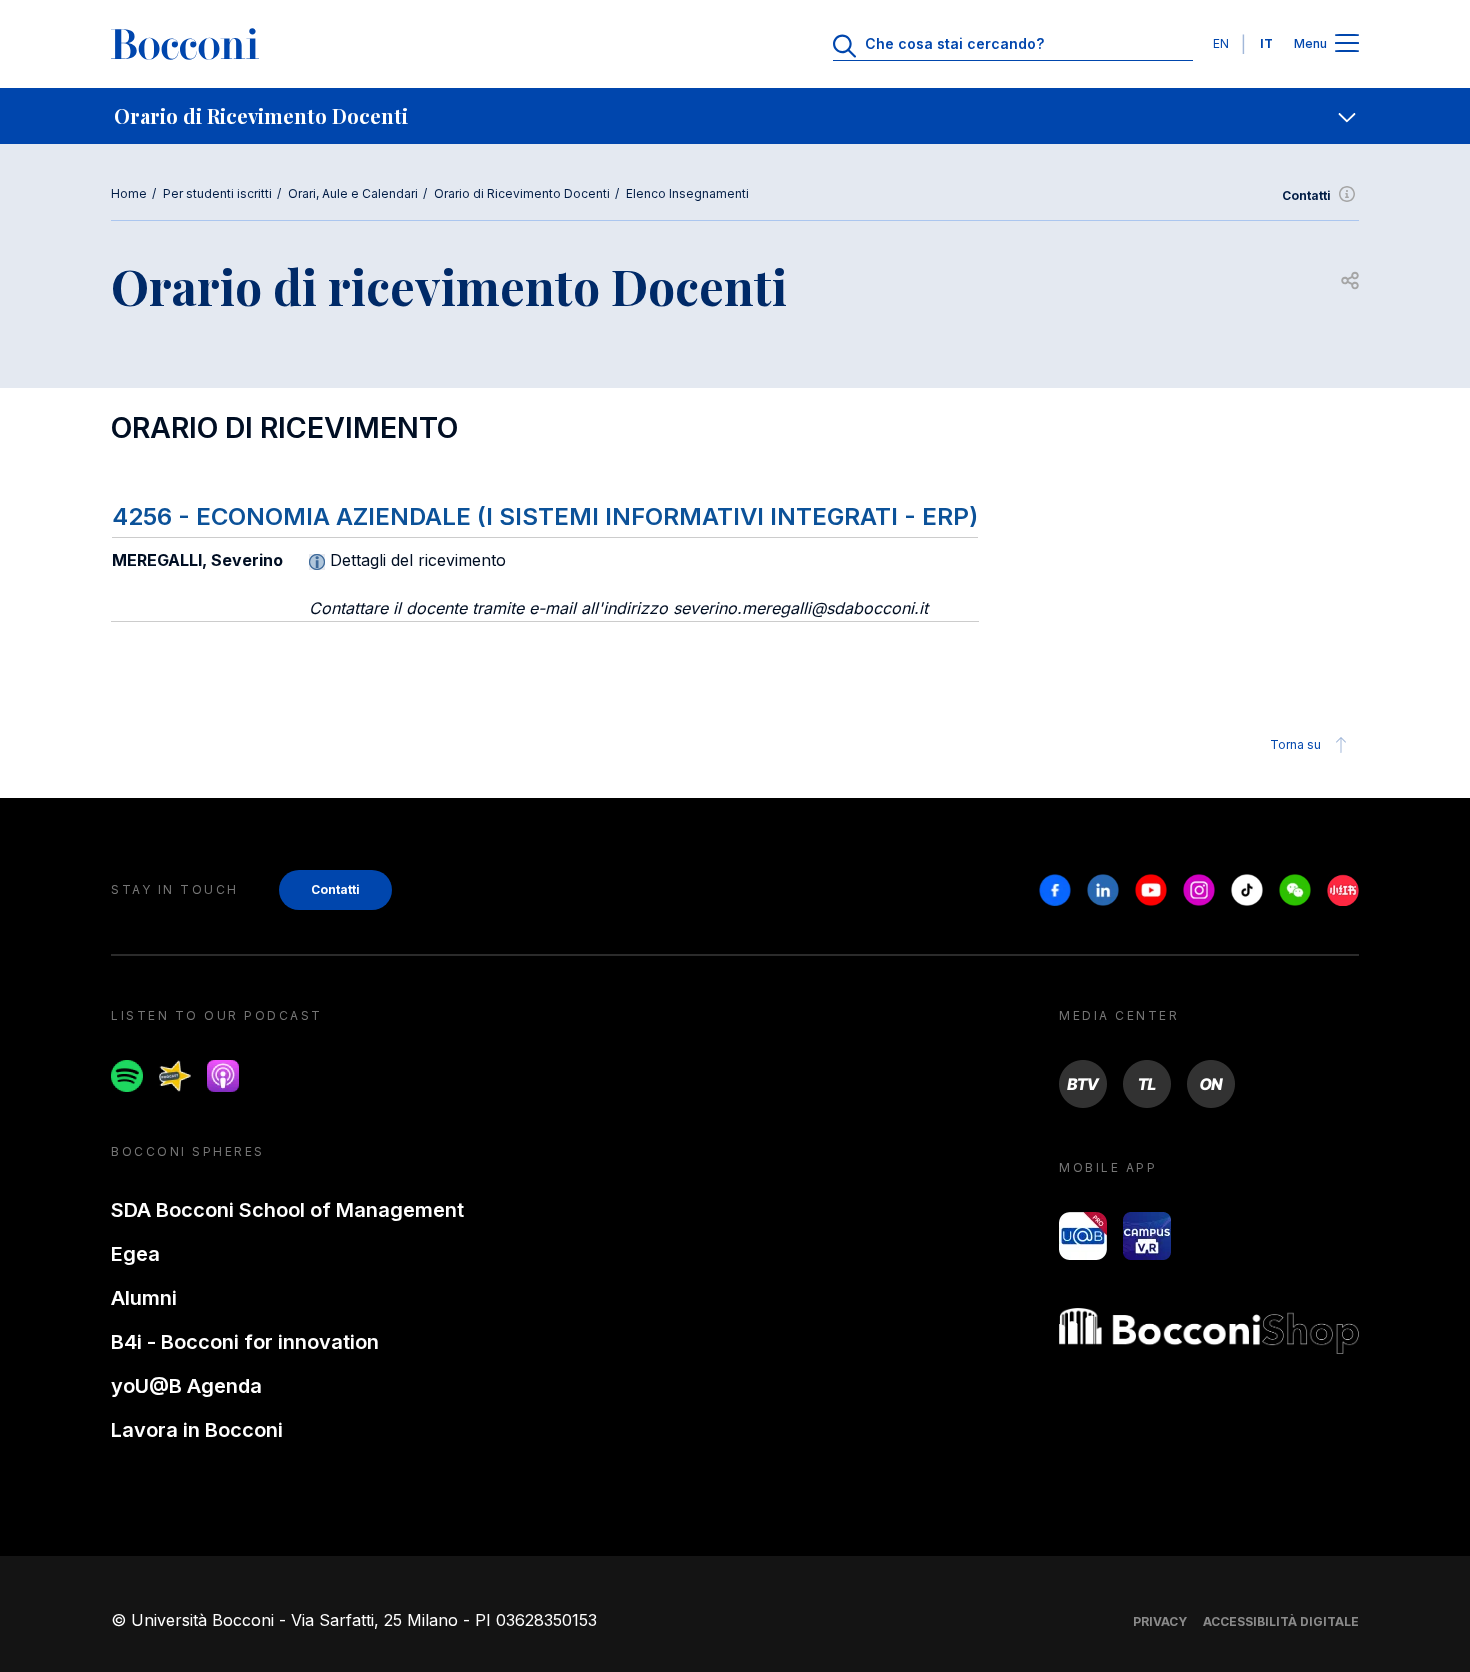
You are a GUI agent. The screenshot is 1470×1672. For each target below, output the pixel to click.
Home (129, 193)
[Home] (185, 44)
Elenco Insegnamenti (687, 193)
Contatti (1306, 195)
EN (1221, 43)
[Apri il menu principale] (1347, 44)
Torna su (1295, 744)
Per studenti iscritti (217, 193)
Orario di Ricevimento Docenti (522, 193)
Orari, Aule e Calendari (353, 193)
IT (1266, 43)
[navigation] (735, 116)
